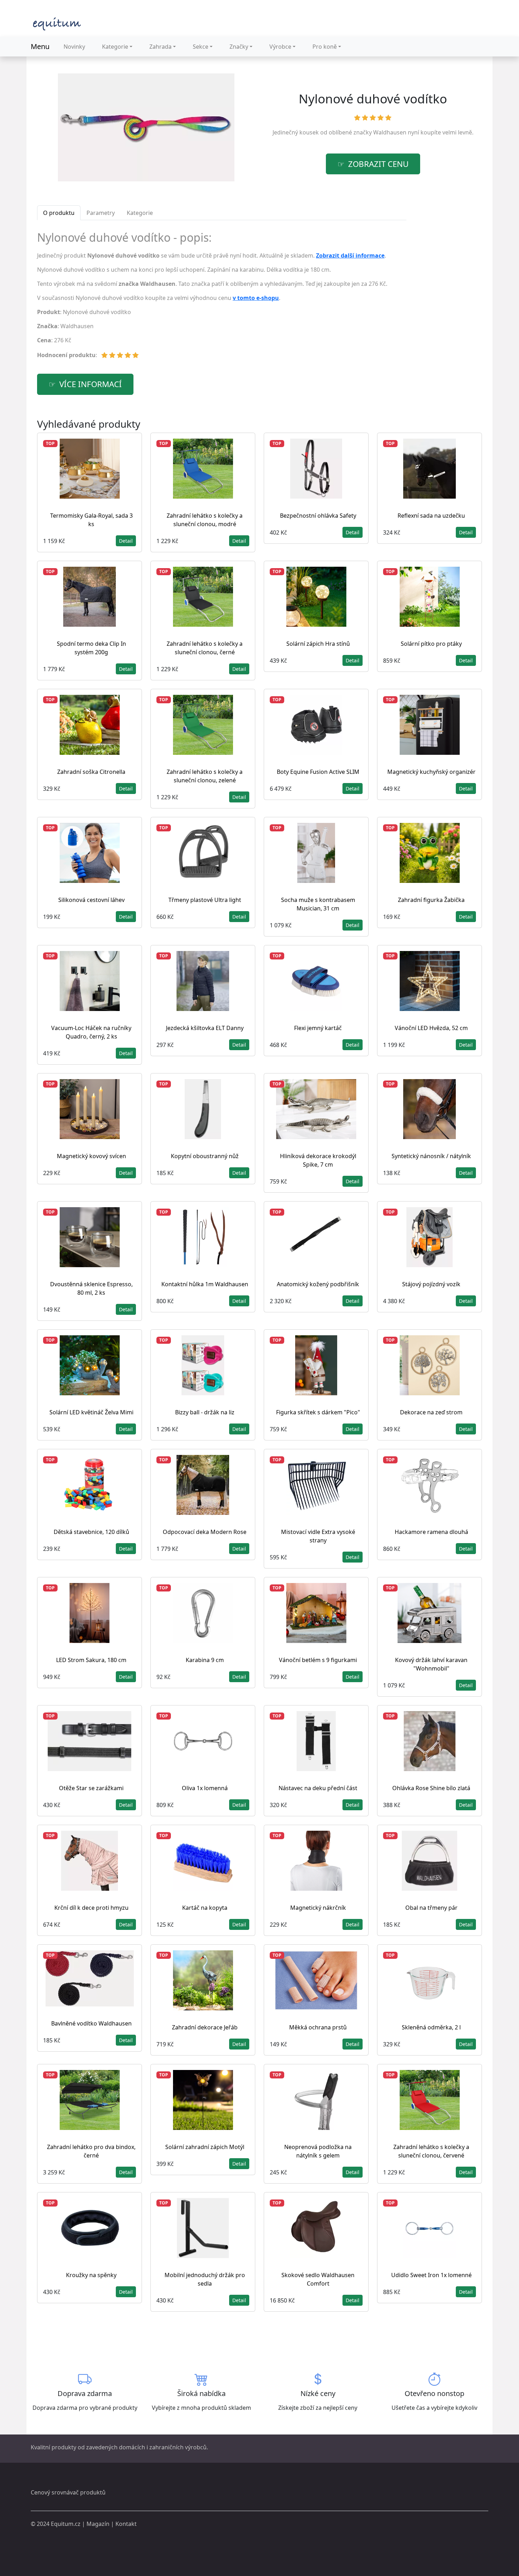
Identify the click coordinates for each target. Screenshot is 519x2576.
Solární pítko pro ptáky (431, 644)
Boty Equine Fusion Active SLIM (318, 772)
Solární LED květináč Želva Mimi (91, 1412)
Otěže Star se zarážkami (91, 1788)
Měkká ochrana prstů (318, 2027)
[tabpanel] (222, 298)
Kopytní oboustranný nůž (205, 1156)
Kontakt (126, 2524)
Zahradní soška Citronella (91, 772)
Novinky (74, 47)
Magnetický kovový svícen (91, 1156)
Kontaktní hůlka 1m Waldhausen (205, 1284)
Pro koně (325, 47)
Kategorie (115, 47)
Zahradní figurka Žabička (431, 900)
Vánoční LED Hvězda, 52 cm (431, 1028)
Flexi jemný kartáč (318, 1028)
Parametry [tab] (101, 213)
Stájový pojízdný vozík (431, 1284)
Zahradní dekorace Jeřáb (205, 2027)
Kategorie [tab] (140, 213)
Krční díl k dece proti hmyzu (91, 1908)
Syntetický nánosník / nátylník (431, 1156)
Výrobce (280, 47)
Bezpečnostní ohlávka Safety (318, 516)
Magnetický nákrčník (318, 1908)
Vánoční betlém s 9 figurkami (318, 1660)
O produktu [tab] (59, 213)
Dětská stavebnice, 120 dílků (91, 1532)
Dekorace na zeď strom (431, 1412)
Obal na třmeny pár (431, 1908)
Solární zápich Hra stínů (318, 644)
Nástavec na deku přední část (318, 1788)
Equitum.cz (66, 2524)
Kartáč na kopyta (205, 1908)
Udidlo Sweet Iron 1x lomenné (431, 2275)
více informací (91, 384)
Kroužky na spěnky (91, 2275)
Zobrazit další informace (350, 255)
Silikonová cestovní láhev (91, 900)
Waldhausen (390, 132)
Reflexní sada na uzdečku (431, 516)
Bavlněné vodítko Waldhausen (91, 2023)
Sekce (201, 47)
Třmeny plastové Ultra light (205, 900)
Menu (40, 46)
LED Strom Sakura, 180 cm (91, 1660)
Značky (239, 47)
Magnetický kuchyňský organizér (431, 772)
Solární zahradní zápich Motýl (205, 2147)
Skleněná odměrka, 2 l (431, 2027)
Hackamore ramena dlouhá (431, 1532)
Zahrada (160, 47)
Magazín (98, 2524)
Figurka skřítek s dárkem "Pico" (318, 1412)
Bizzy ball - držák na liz (205, 1412)
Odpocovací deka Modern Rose (205, 1532)
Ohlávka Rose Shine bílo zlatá (431, 1788)
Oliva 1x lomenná (205, 1788)
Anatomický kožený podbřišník (318, 1284)
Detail (126, 541)
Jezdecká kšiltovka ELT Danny (205, 1028)
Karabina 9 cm (205, 1660)
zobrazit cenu (378, 164)
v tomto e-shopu (256, 298)
